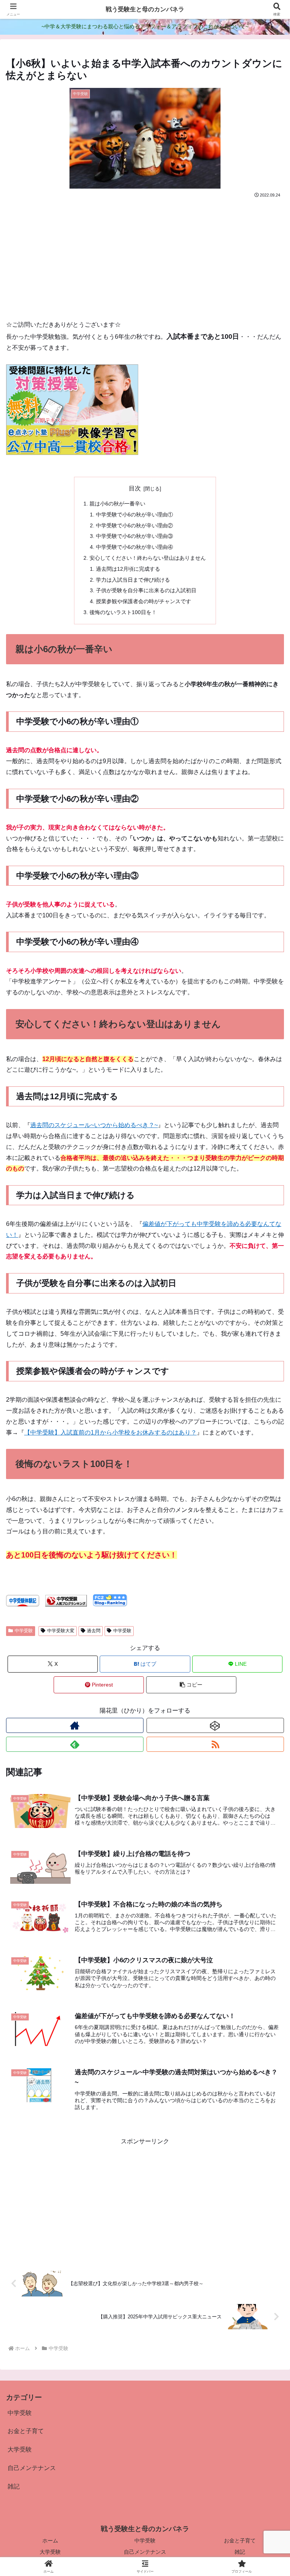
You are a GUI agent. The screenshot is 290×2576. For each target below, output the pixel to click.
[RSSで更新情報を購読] (215, 1744)
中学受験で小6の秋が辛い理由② (134, 525)
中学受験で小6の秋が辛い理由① (134, 515)
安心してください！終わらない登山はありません (148, 558)
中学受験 (24, 1631)
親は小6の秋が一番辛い (117, 504)
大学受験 (50, 2552)
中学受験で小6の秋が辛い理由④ (134, 547)
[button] (191, 1685)
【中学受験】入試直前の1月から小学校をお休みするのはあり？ (110, 1432)
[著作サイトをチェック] (75, 1725)
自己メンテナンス (145, 2552)
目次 (135, 488)
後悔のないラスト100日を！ (123, 612)
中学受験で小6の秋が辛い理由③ (134, 536)
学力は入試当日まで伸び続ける (133, 580)
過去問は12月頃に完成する (128, 569)
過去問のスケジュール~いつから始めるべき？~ (94, 1125)
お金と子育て (240, 2541)
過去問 (94, 1631)
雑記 (240, 2552)
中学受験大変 (61, 1631)
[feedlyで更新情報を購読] (75, 1744)
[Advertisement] (145, 256)
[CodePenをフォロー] (215, 1725)
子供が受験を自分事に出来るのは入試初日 (146, 590)
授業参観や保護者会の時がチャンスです (143, 601)
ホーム (50, 2541)
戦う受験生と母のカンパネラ (145, 9)
